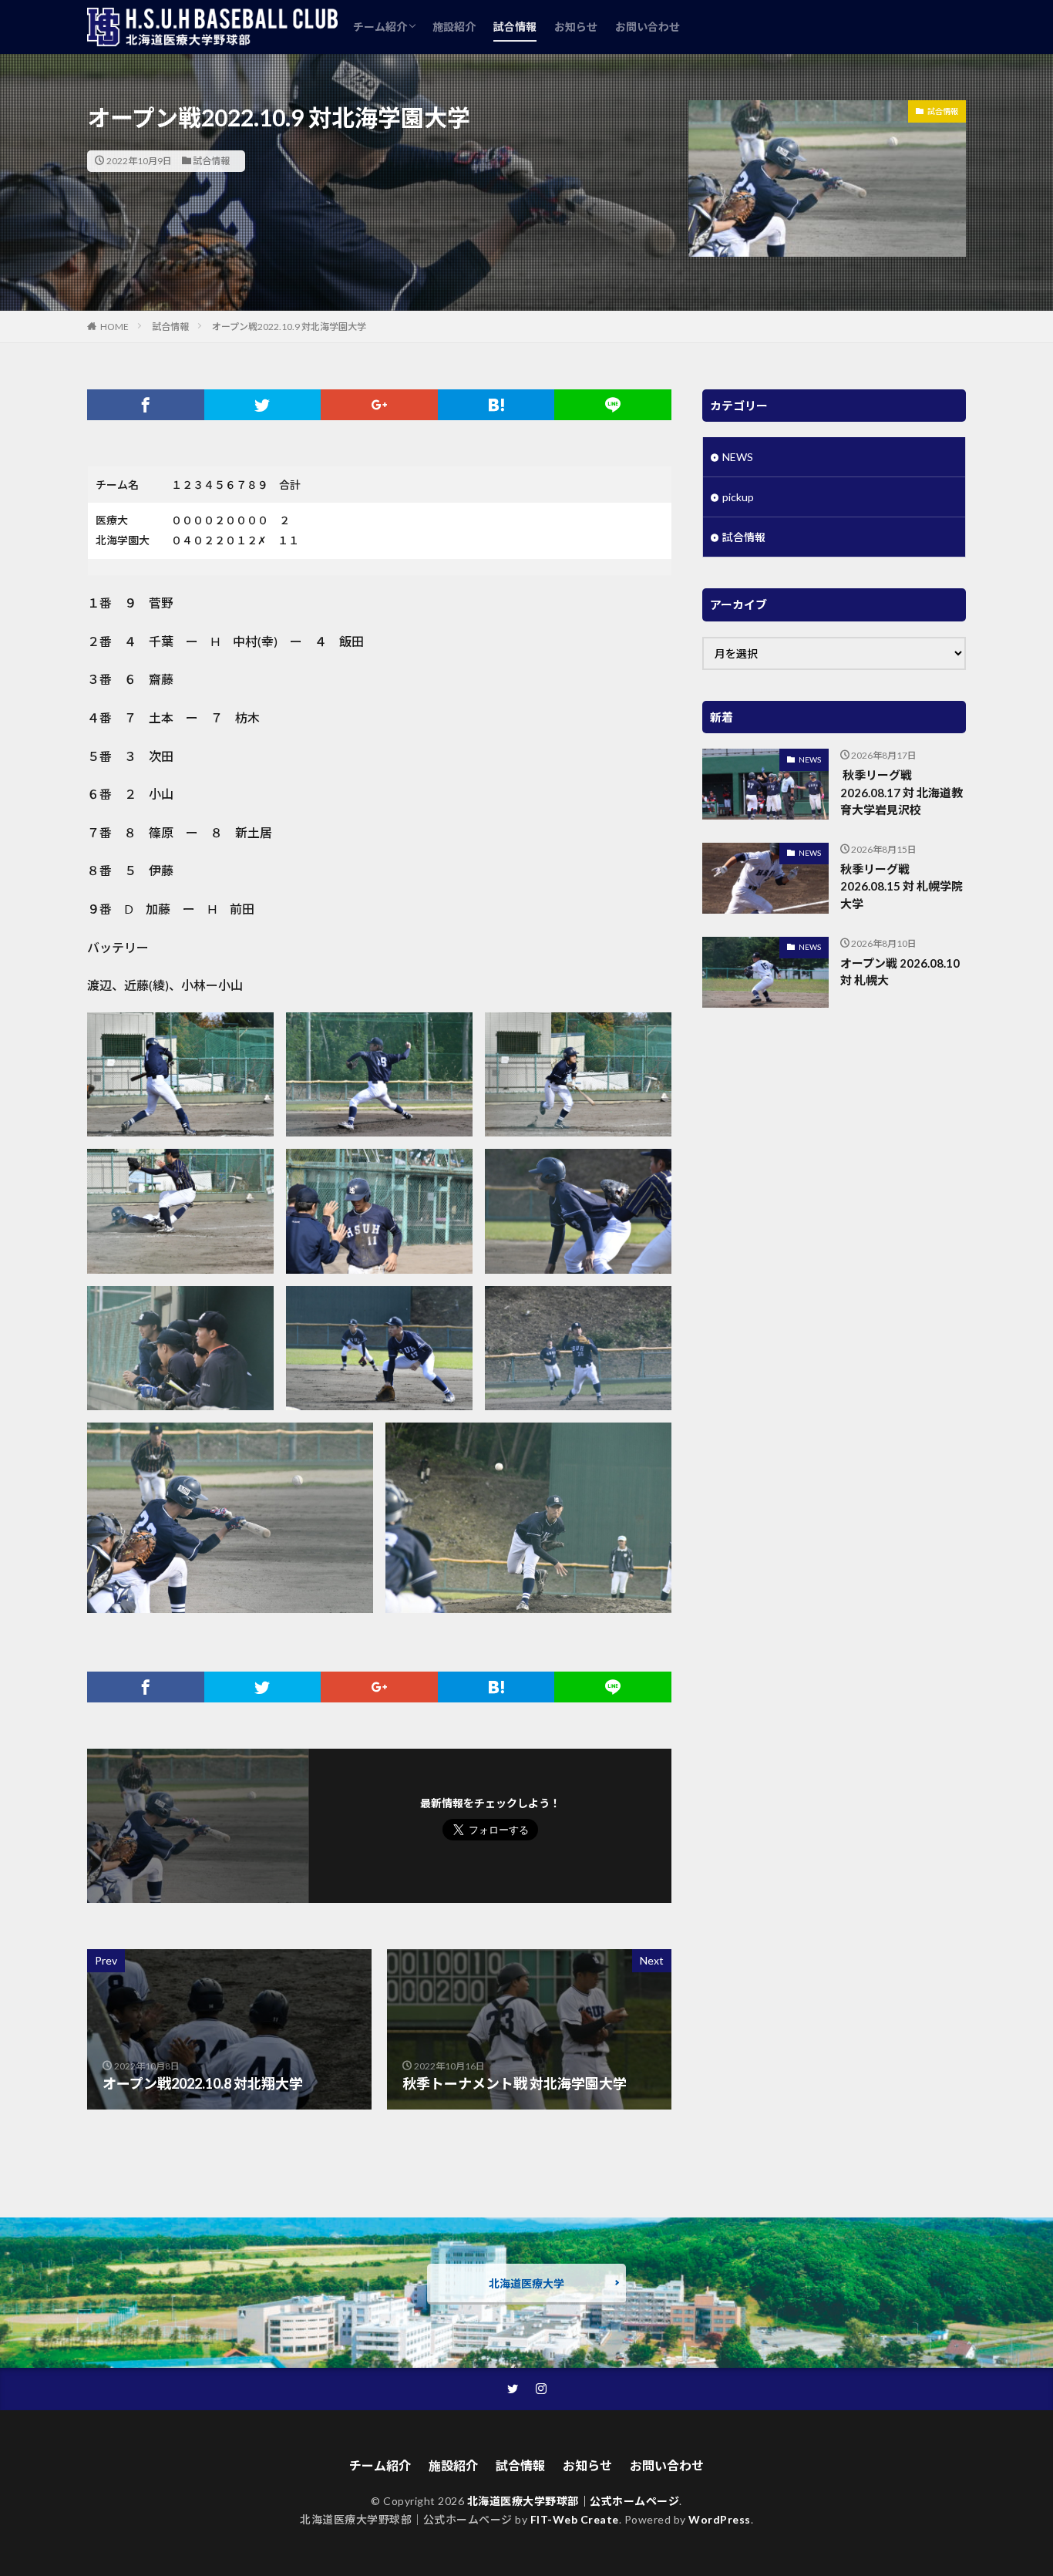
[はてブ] (496, 405)
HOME (114, 327)
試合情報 (515, 27)
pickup (738, 497)
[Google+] (379, 405)
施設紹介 (454, 27)
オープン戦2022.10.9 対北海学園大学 (289, 327)
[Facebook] (146, 405)
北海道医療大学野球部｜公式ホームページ (574, 2501)
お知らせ (576, 27)
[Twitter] (263, 405)
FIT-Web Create (575, 2519)
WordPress (720, 2519)
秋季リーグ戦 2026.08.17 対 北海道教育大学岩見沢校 (902, 792)
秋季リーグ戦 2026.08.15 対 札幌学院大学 (902, 886)
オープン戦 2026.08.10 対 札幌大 (900, 972)
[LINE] (613, 405)
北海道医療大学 (526, 2283)
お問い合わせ (648, 27)
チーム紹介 (380, 27)
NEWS (738, 457)
